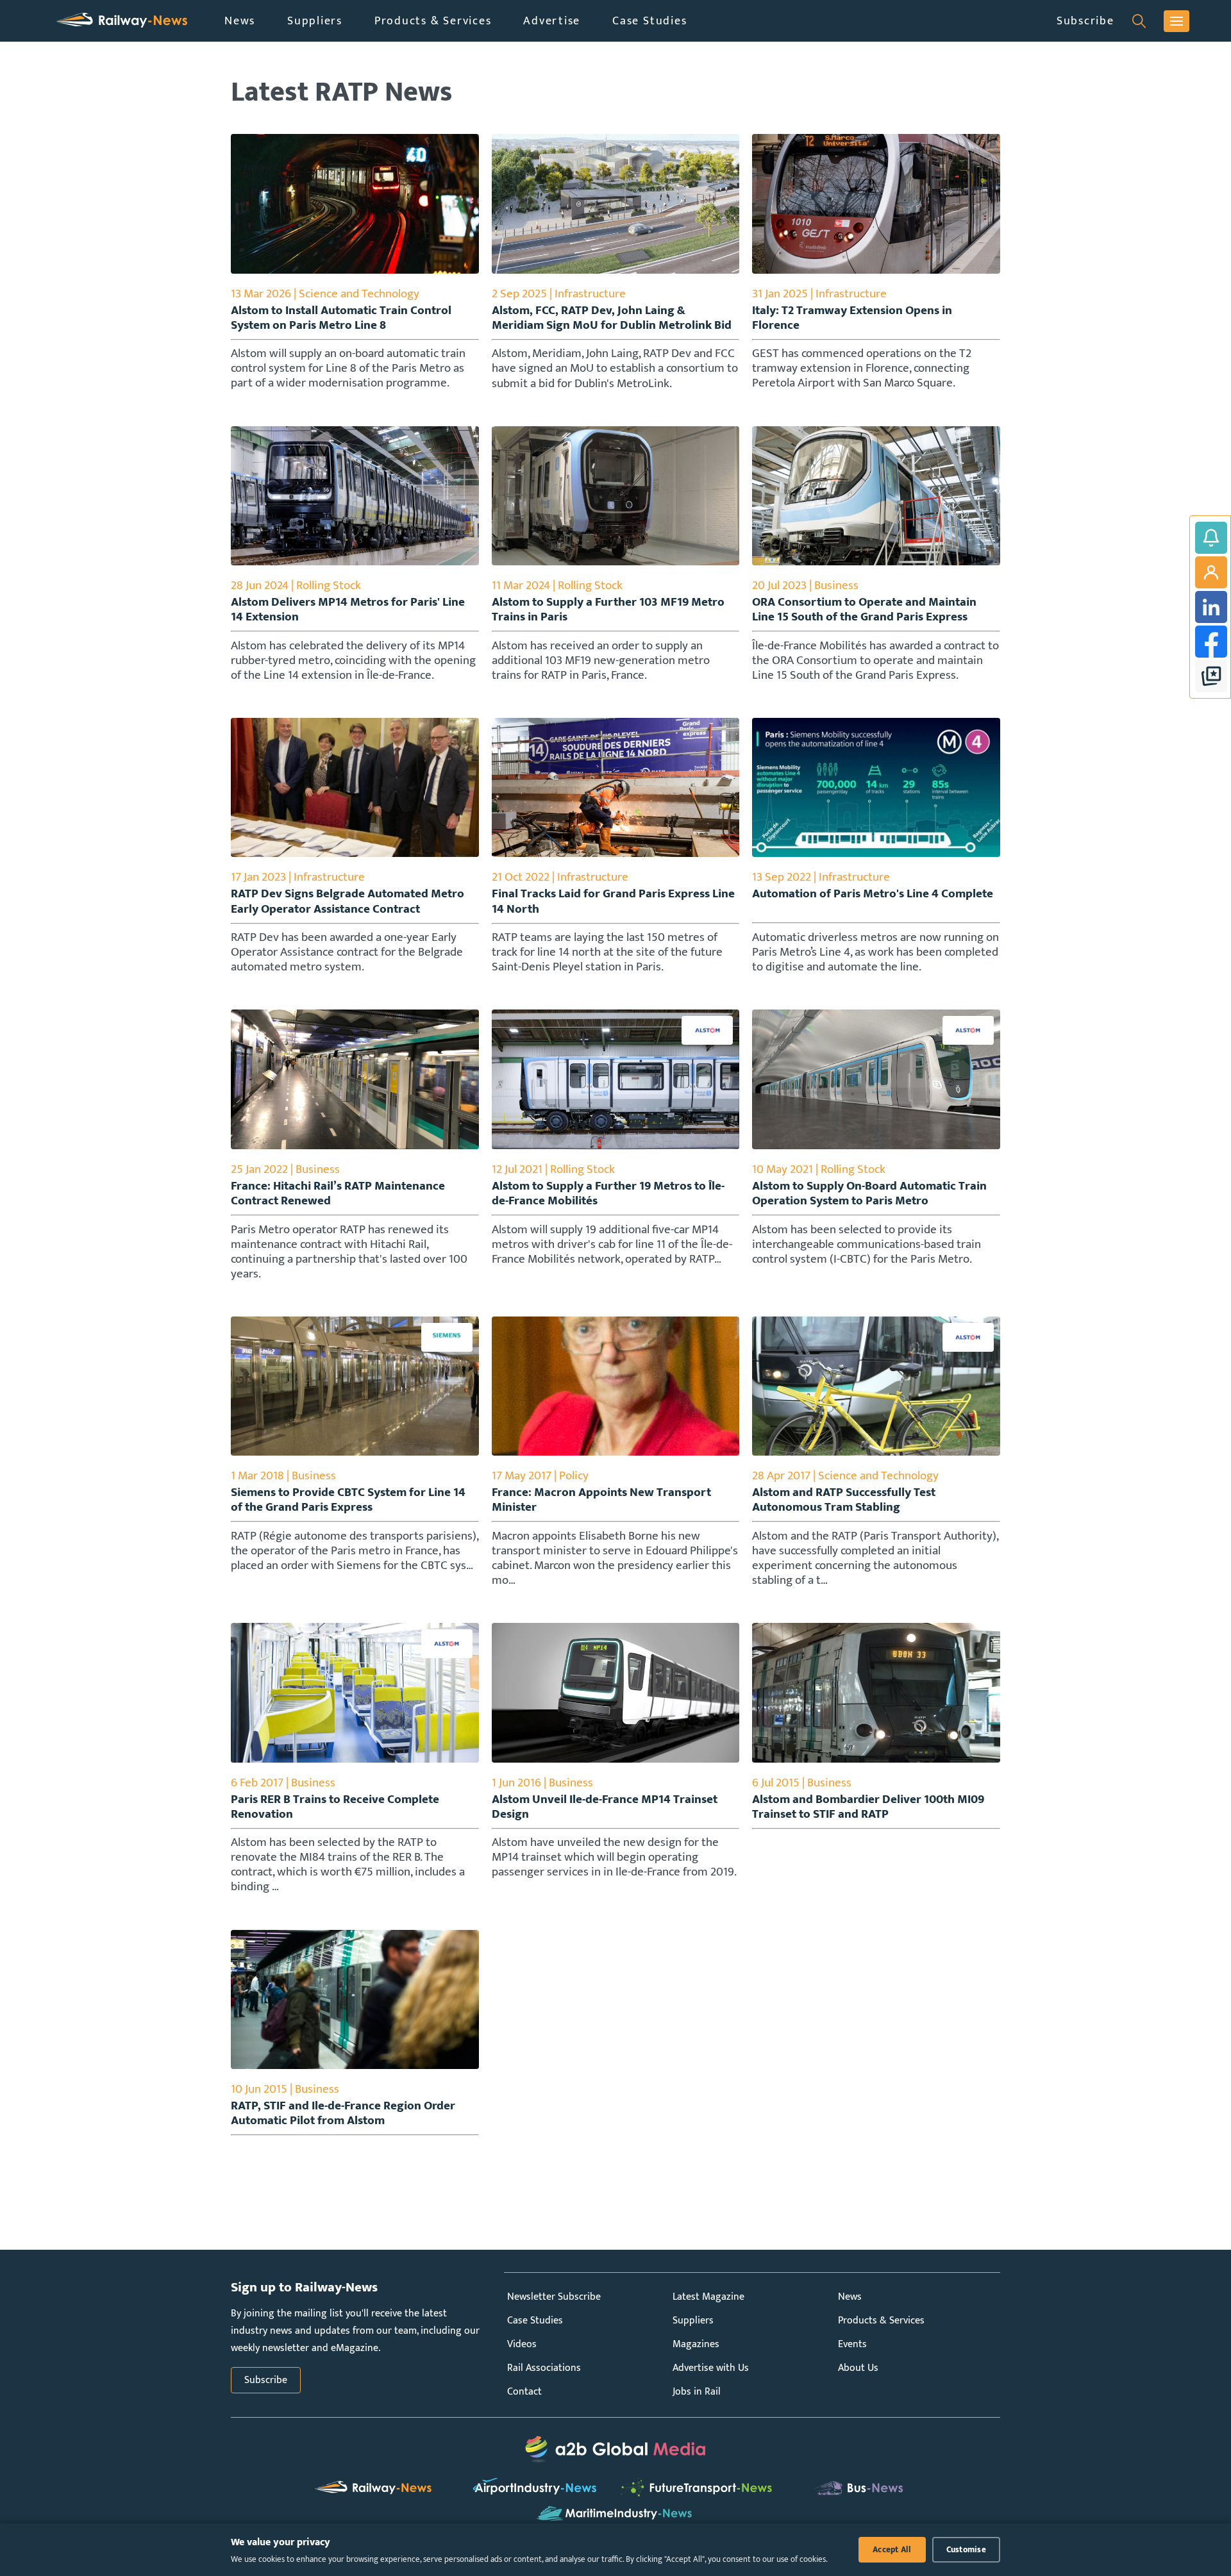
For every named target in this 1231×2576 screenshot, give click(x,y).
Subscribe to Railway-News (1211, 538)
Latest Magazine (708, 2297)
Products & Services (433, 21)
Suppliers (315, 21)
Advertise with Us (711, 2368)
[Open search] (1139, 21)
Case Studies (649, 21)
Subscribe (1085, 21)
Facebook (1211, 642)
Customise (966, 2550)
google (1211, 676)
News (240, 21)
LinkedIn (1211, 607)
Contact (524, 2392)
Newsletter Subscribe (554, 2297)
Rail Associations (544, 2368)
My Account (1211, 572)
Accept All (892, 2550)
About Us (858, 2368)
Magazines (696, 2344)
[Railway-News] (122, 21)
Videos (522, 2344)
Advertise (552, 21)
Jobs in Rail (697, 2392)
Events (852, 2344)
